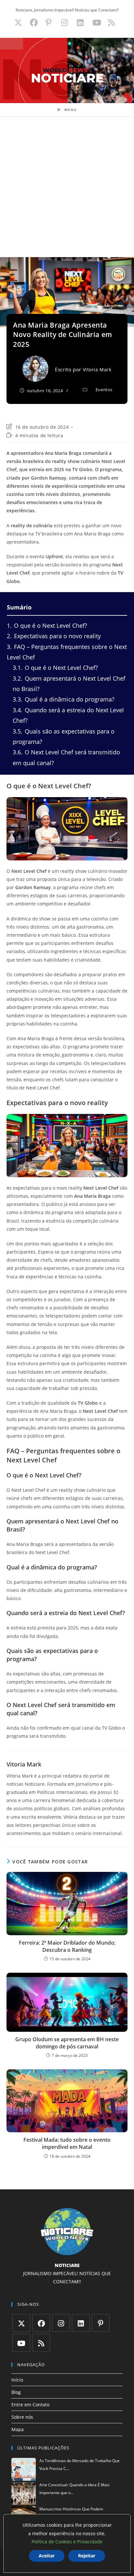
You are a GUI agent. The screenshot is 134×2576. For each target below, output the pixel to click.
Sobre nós (22, 2417)
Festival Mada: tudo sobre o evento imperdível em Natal (67, 2143)
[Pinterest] (101, 2323)
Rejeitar (87, 2556)
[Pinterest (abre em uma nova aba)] (48, 23)
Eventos (104, 390)
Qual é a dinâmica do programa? (64, 699)
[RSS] (41, 2343)
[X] (21, 2323)
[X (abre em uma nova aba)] (18, 23)
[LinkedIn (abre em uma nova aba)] (80, 23)
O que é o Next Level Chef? (47, 625)
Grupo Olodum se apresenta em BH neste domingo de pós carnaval (67, 2043)
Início (17, 2380)
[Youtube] (21, 2343)
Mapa (18, 2429)
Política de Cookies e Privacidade (67, 2542)
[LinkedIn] (81, 2323)
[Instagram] (61, 2323)
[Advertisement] (67, 187)
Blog (16, 2392)
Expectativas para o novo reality (54, 636)
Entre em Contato (30, 2405)
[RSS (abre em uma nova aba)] (110, 23)
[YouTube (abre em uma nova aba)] (97, 23)
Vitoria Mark (97, 370)
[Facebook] (41, 2323)
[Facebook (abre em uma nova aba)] (34, 23)
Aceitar (47, 2556)
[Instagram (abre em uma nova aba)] (65, 23)
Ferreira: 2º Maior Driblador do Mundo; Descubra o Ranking (67, 1946)
